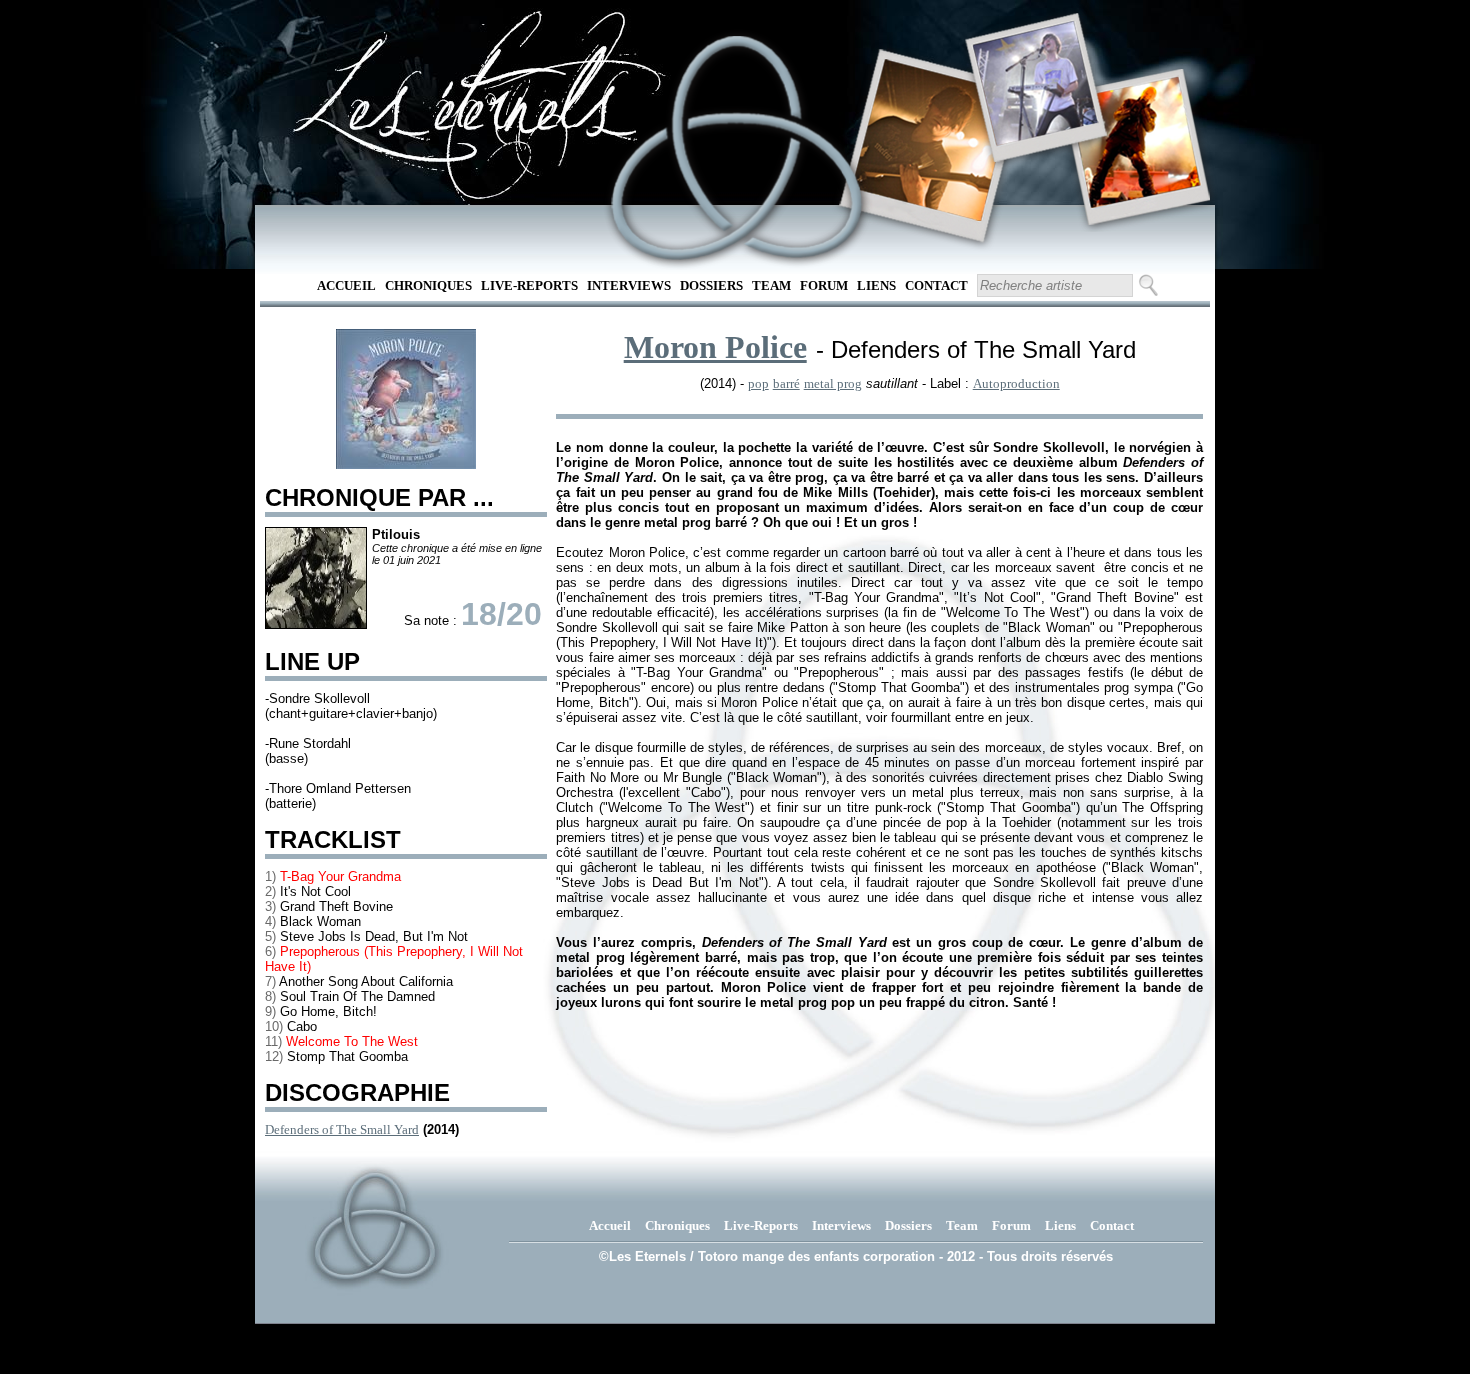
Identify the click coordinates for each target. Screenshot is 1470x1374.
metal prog (833, 383)
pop (758, 383)
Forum (824, 285)
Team (771, 285)
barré (786, 383)
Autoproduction (1016, 383)
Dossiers (711, 285)
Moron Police (715, 347)
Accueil (346, 285)
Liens (876, 285)
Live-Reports (529, 285)
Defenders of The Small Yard (342, 1129)
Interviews (629, 285)
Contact (936, 285)
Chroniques (428, 285)
